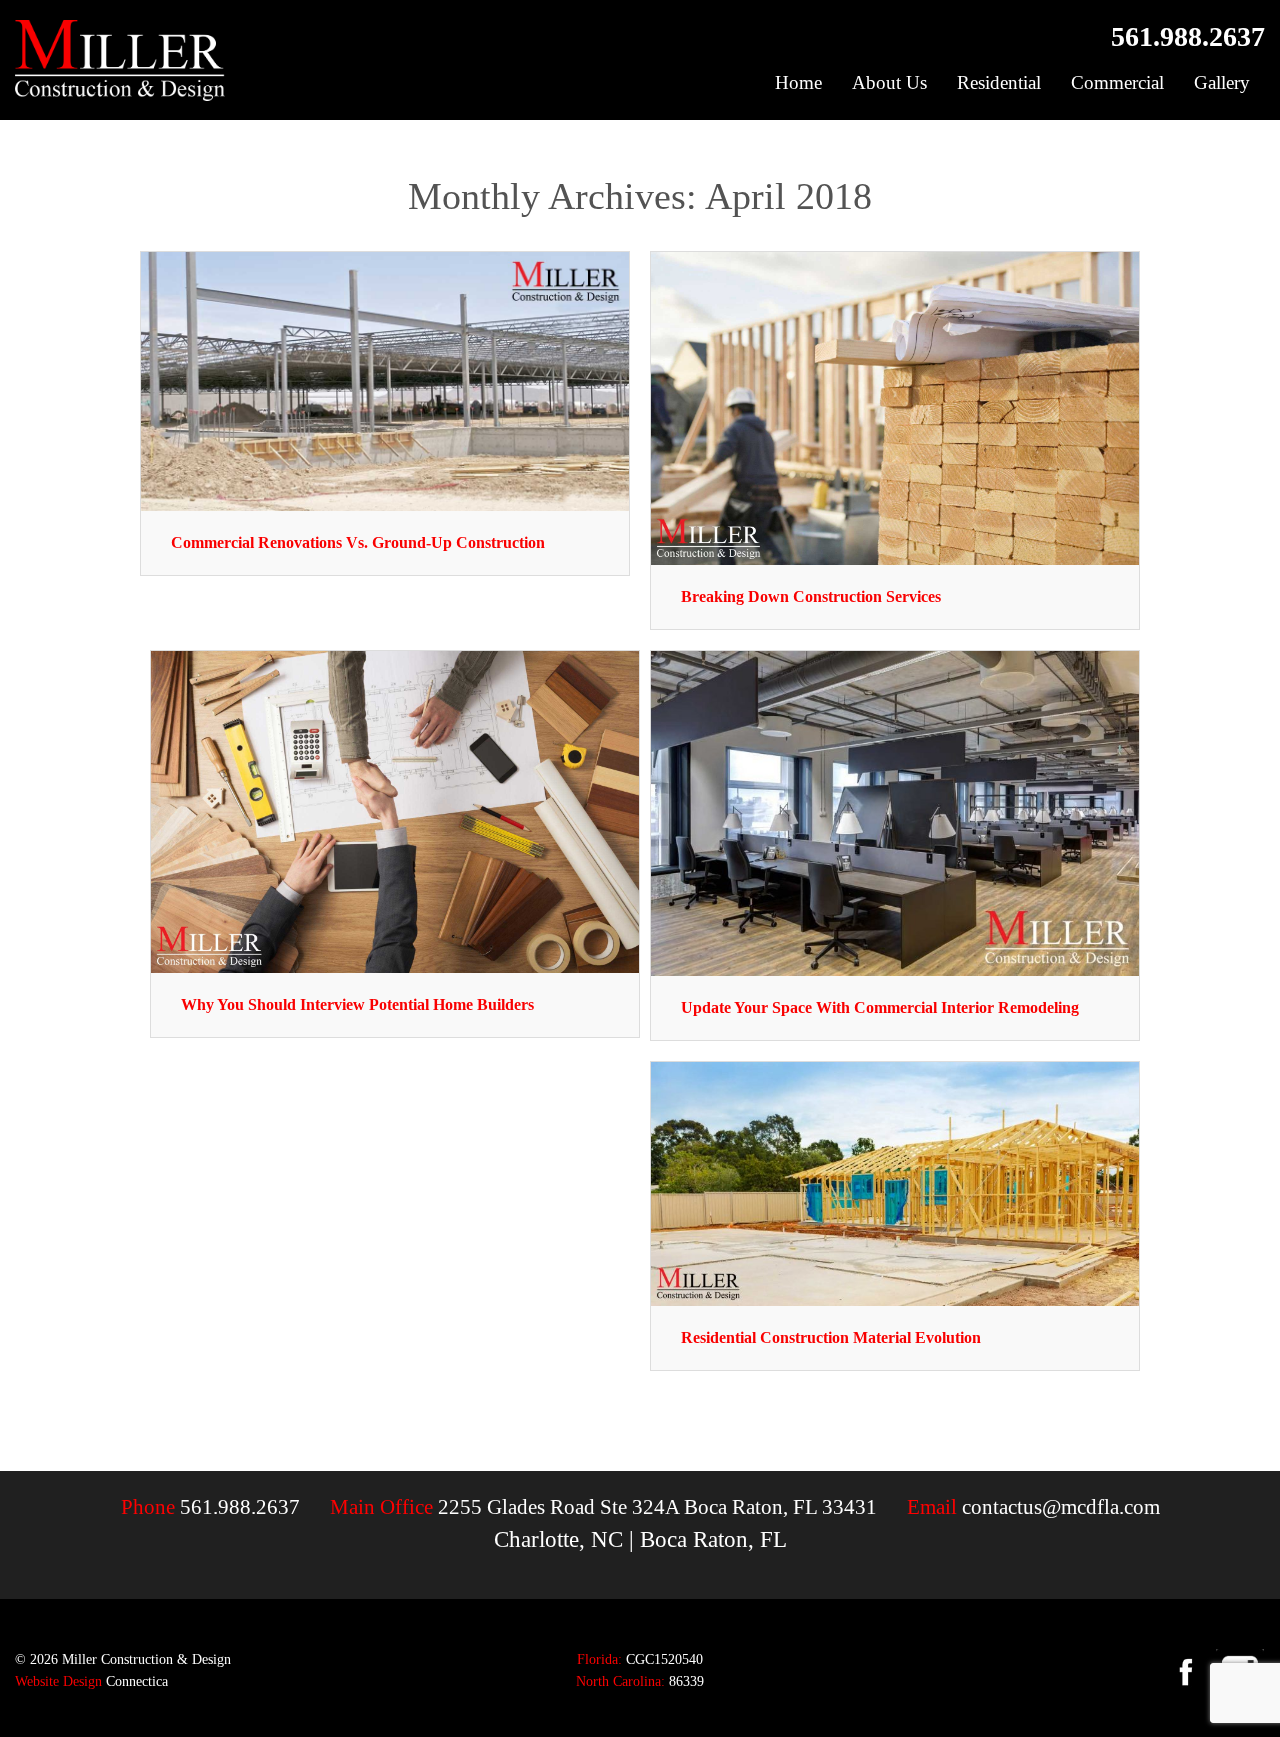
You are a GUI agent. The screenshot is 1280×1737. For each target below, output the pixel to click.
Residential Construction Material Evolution (831, 1337)
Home (798, 82)
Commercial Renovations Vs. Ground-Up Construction (358, 542)
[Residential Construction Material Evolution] (895, 1182)
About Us (889, 82)
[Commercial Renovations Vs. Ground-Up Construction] (385, 379)
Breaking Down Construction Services (811, 596)
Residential (999, 82)
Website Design (58, 1681)
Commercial (1117, 82)
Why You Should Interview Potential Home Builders (357, 1004)
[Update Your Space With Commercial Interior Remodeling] (895, 811)
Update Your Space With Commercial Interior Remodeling (880, 1007)
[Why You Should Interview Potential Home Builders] (395, 809)
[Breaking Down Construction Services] (895, 406)
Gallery (1222, 82)
